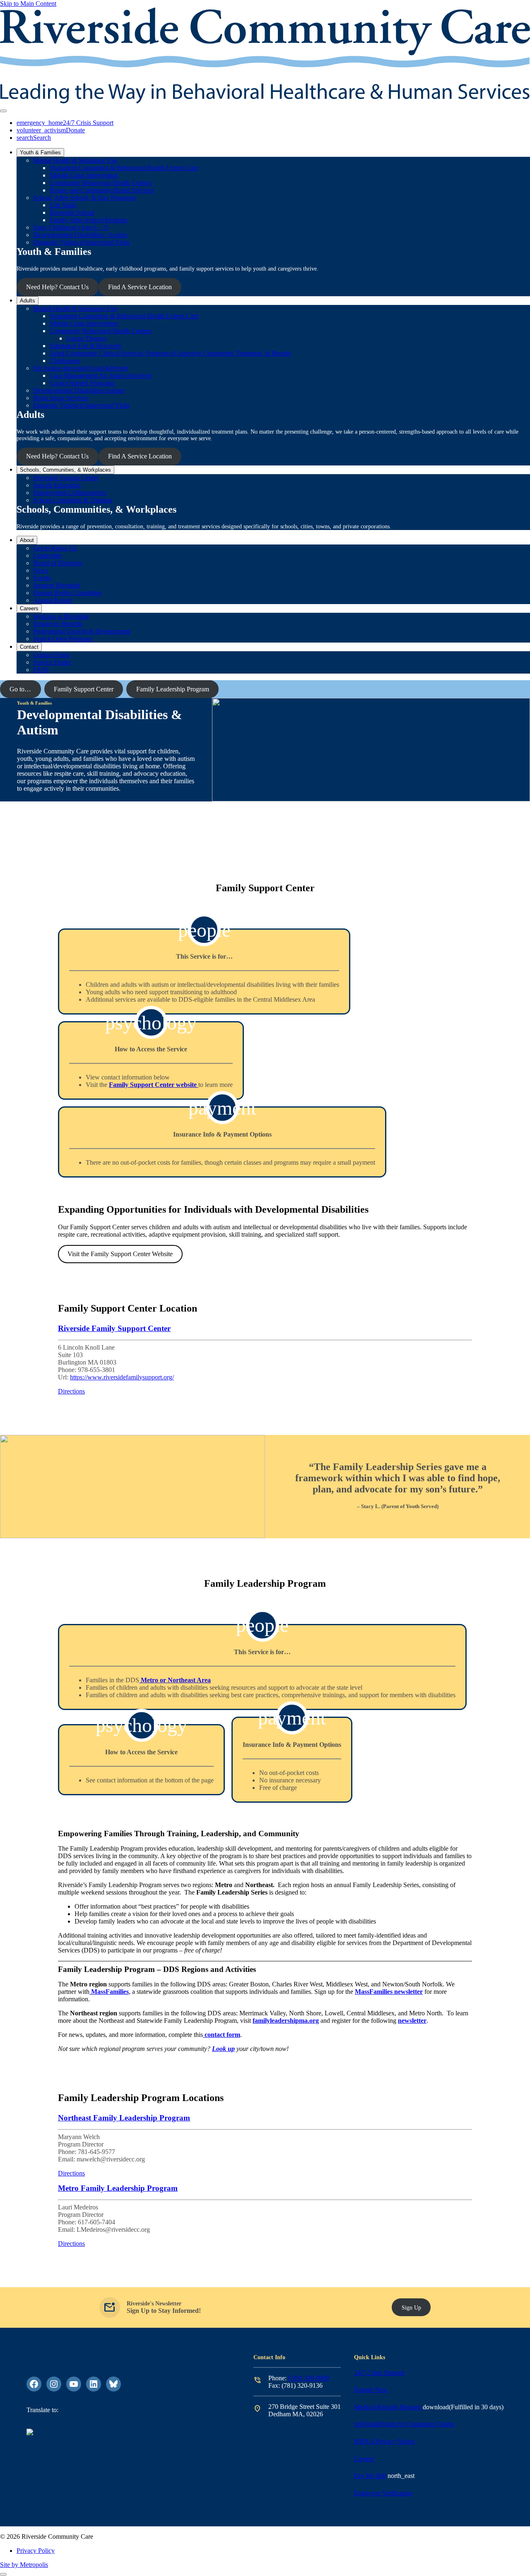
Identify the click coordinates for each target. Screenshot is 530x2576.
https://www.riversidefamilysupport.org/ (122, 1377)
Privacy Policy (36, 2551)
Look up (223, 2049)
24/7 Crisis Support (379, 2373)
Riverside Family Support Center (114, 1328)
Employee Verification (383, 2493)
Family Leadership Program (173, 689)
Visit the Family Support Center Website (120, 1254)
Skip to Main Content (28, 4)
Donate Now (371, 2390)
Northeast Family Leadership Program (124, 2118)
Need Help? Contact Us (57, 287)
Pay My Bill (370, 2476)
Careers (364, 2459)
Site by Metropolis (24, 2565)
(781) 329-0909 (309, 2378)
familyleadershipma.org (286, 2021)
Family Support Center (84, 689)
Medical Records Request (388, 2407)
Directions (71, 1391)
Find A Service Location (140, 287)
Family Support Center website (153, 1085)
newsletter (412, 2021)
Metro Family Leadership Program (118, 2188)
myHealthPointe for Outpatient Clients (404, 2424)
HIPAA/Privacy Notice (384, 2441)
